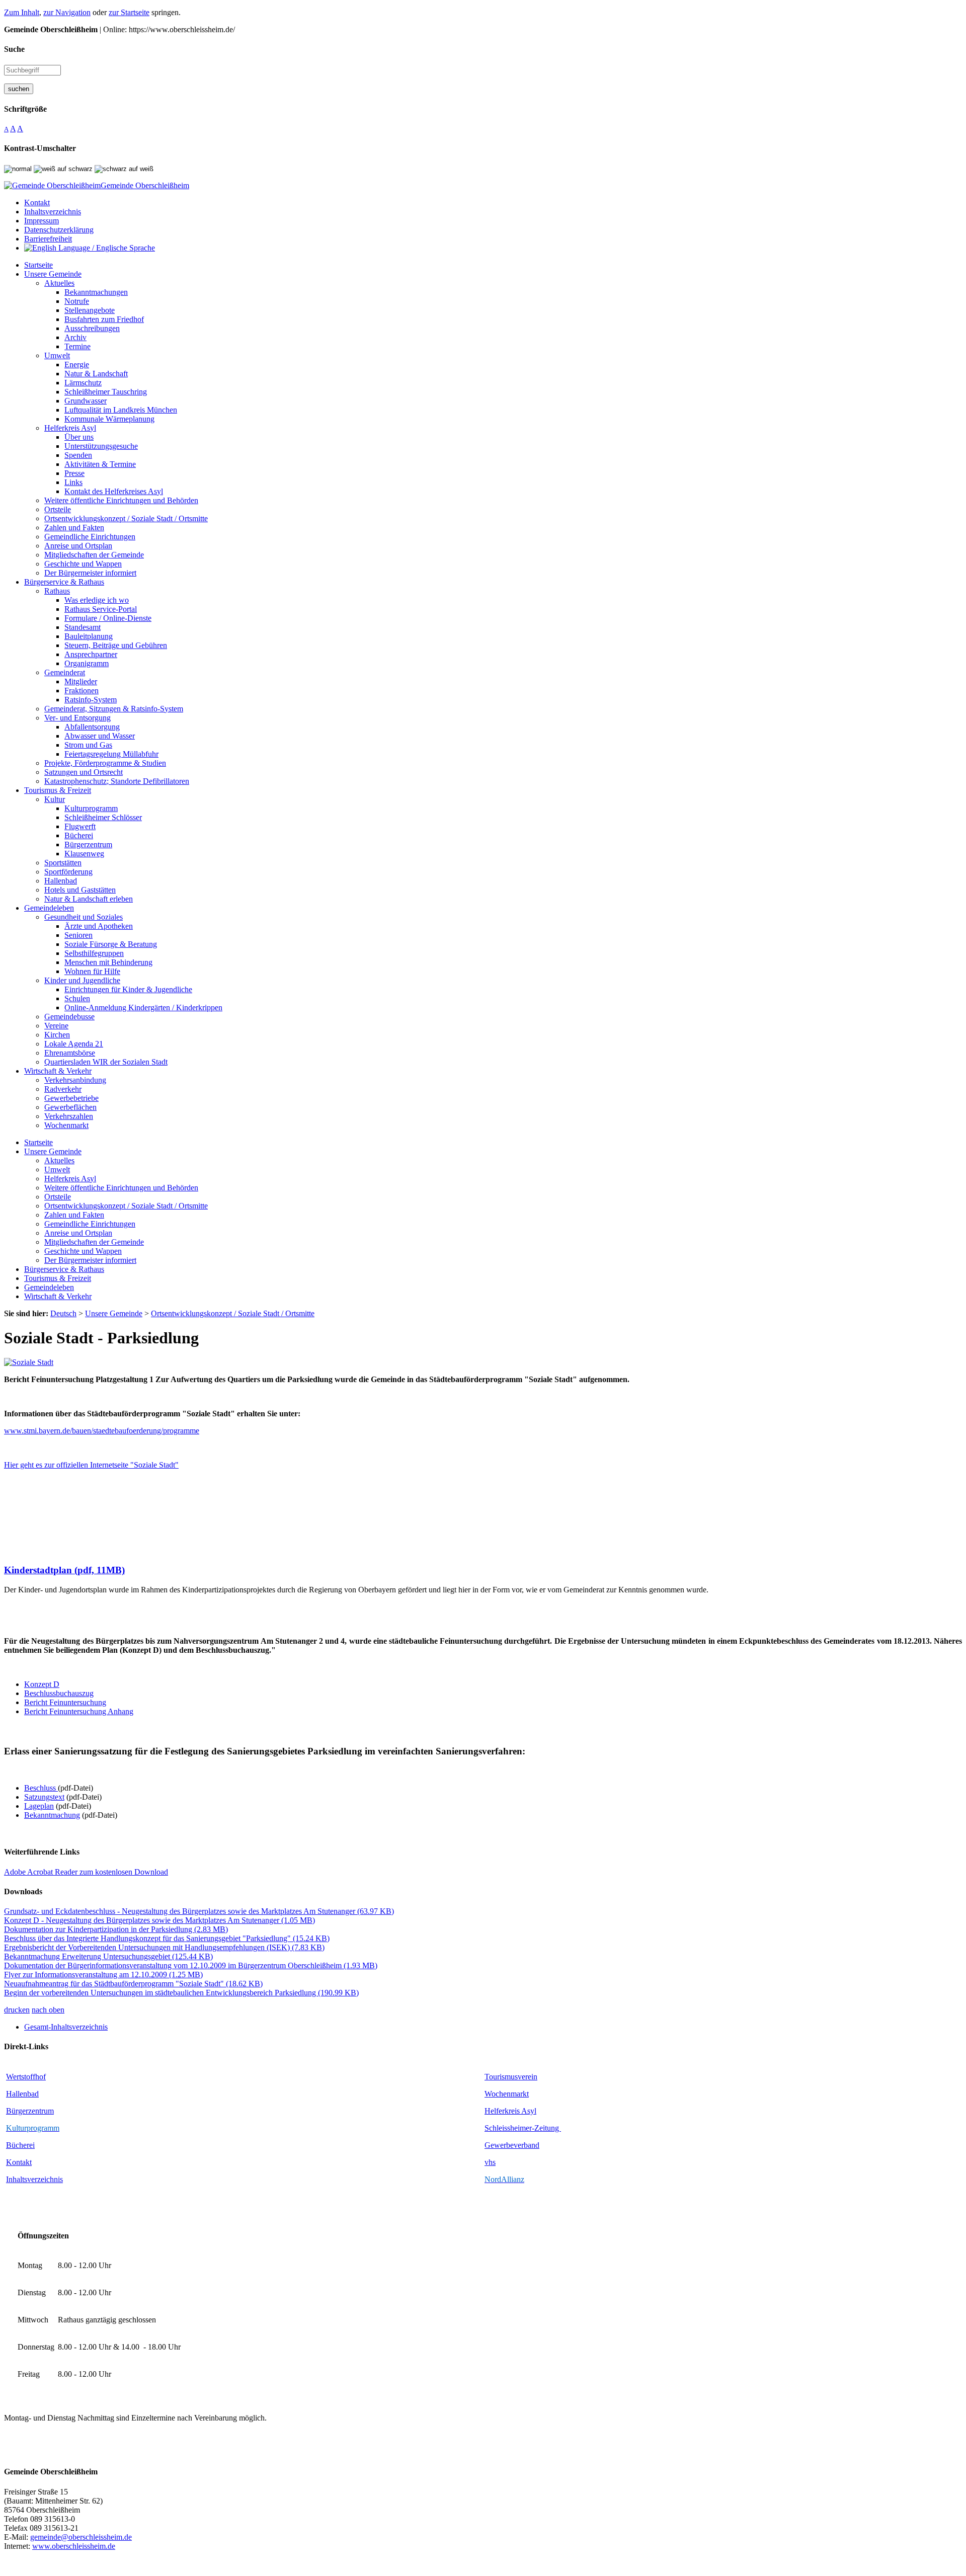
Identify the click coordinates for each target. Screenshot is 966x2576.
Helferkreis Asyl (510, 2111)
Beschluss (40, 1788)
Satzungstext (44, 1797)
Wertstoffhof (26, 2077)
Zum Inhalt (22, 12)
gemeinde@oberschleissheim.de (81, 2537)
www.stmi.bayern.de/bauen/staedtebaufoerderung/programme (102, 1431)
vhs (490, 2162)
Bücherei (20, 2145)
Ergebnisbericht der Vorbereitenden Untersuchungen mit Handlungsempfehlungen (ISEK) (164, 1947)
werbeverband (517, 2145)
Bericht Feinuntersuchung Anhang (79, 1711)
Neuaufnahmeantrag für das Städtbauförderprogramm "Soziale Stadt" (133, 1984)
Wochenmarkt (507, 2094)
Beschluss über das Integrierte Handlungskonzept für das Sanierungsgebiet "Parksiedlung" (167, 1938)
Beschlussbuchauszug (59, 1693)
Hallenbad (22, 2094)
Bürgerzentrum (30, 2111)
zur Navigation (67, 12)
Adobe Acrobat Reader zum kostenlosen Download (86, 1872)
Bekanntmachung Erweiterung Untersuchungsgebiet (108, 1956)
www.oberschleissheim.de (74, 2546)
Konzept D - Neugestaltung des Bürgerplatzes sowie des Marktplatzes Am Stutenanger (159, 1920)
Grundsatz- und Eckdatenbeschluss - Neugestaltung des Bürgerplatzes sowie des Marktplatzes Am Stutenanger (199, 1911)
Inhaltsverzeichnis (34, 2179)
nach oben (48, 2010)
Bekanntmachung (52, 1815)
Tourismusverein (511, 2077)
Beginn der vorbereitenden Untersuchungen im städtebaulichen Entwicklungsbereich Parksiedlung (181, 1993)
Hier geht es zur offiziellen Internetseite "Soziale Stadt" (91, 1465)
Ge (489, 2145)
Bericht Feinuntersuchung (65, 1702)
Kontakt (19, 2162)
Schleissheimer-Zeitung (523, 2128)
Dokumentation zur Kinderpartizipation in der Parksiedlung (116, 1929)
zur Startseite (129, 12)
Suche (14, 49)
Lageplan (39, 1806)
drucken (17, 2010)
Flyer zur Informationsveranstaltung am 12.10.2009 (103, 1975)
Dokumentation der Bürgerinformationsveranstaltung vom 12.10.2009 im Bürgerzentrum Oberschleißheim (191, 1965)
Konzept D (42, 1684)
